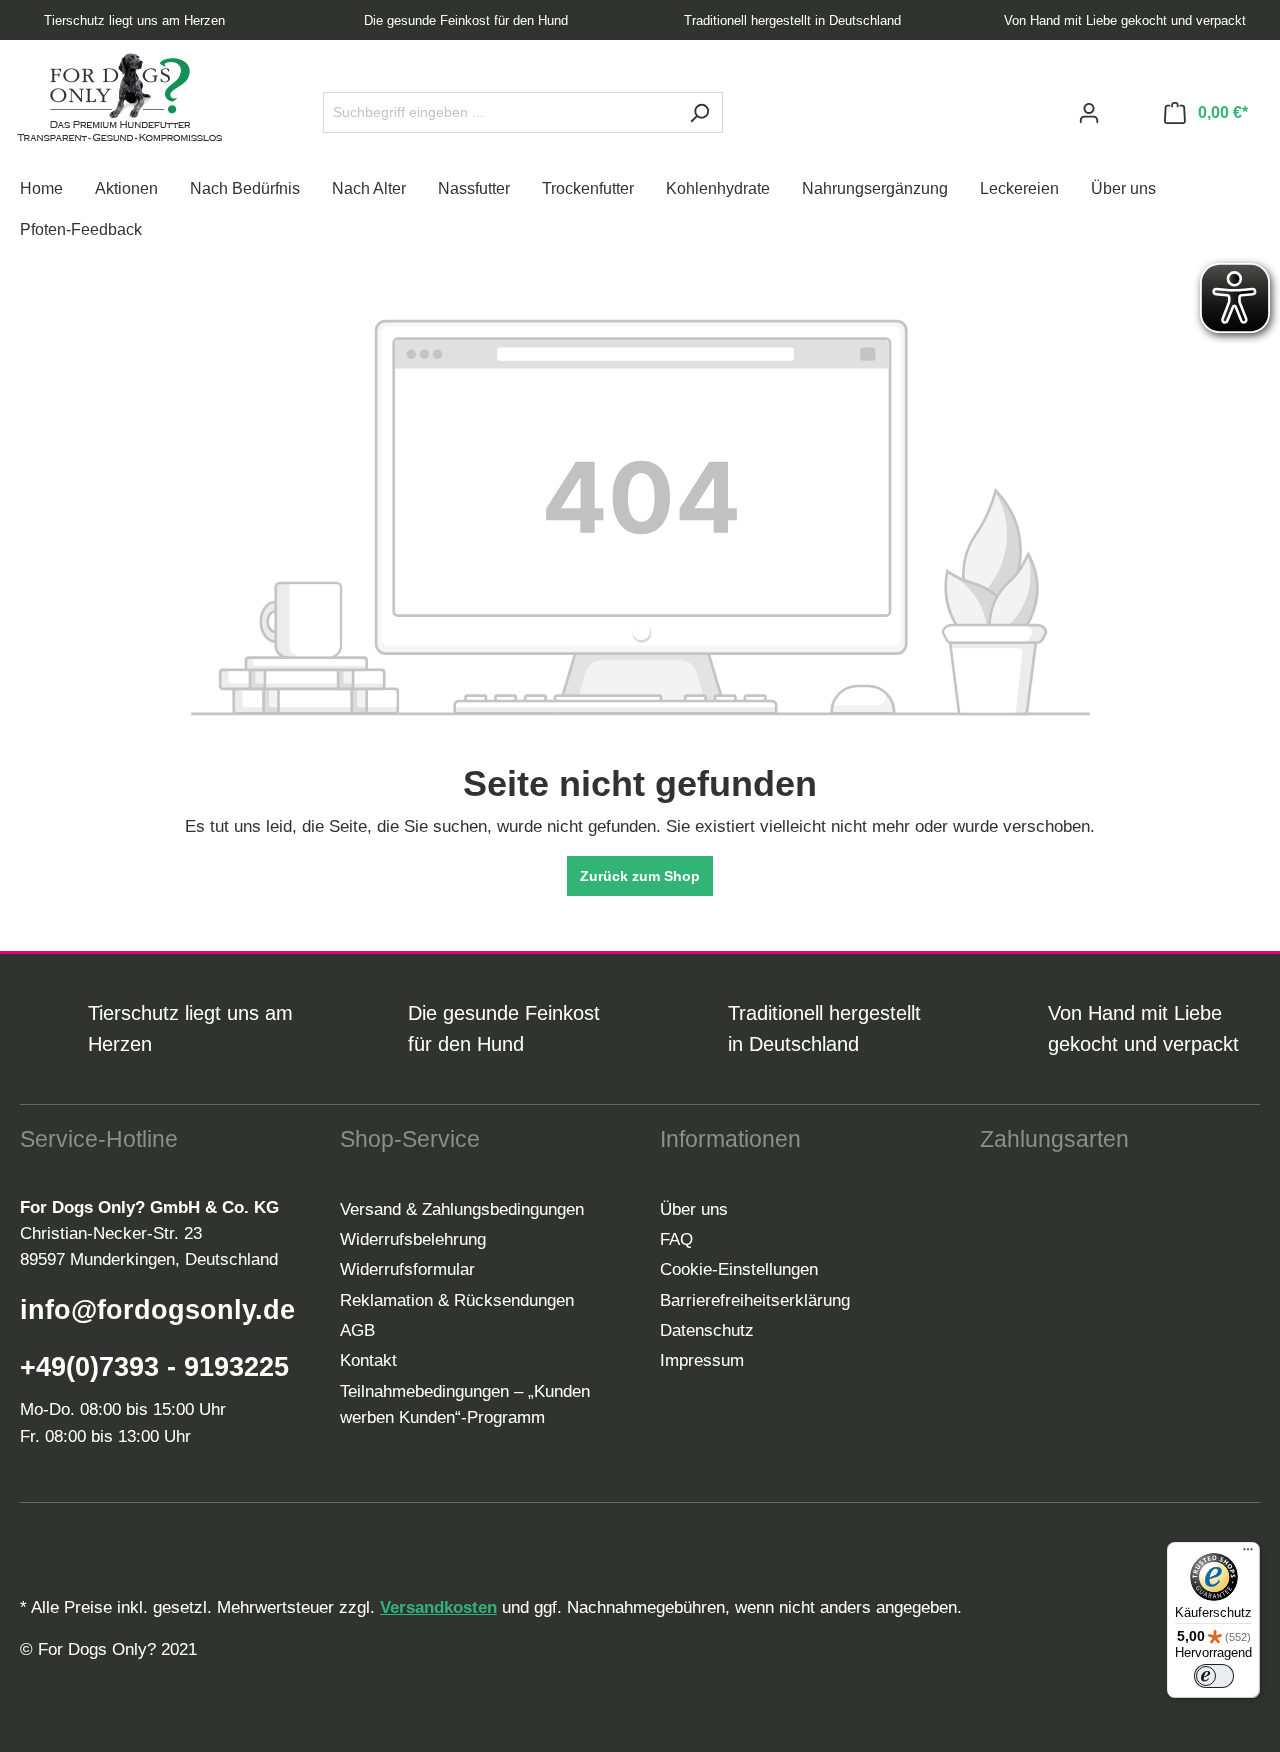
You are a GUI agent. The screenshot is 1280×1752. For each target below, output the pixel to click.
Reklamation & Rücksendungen (457, 1300)
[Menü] (1248, 1554)
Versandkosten (438, 1607)
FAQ (676, 1239)
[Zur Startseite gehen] (120, 97)
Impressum (702, 1360)
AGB (357, 1330)
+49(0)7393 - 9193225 (154, 1367)
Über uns (694, 1209)
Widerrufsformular (407, 1269)
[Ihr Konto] (1089, 113)
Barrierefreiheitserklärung (755, 1300)
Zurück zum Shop (640, 876)
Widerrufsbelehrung (413, 1239)
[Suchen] (699, 112)
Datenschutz (707, 1330)
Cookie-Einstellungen (739, 1269)
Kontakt (368, 1360)
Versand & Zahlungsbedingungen (462, 1209)
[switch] (1214, 1676)
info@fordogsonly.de (157, 1310)
